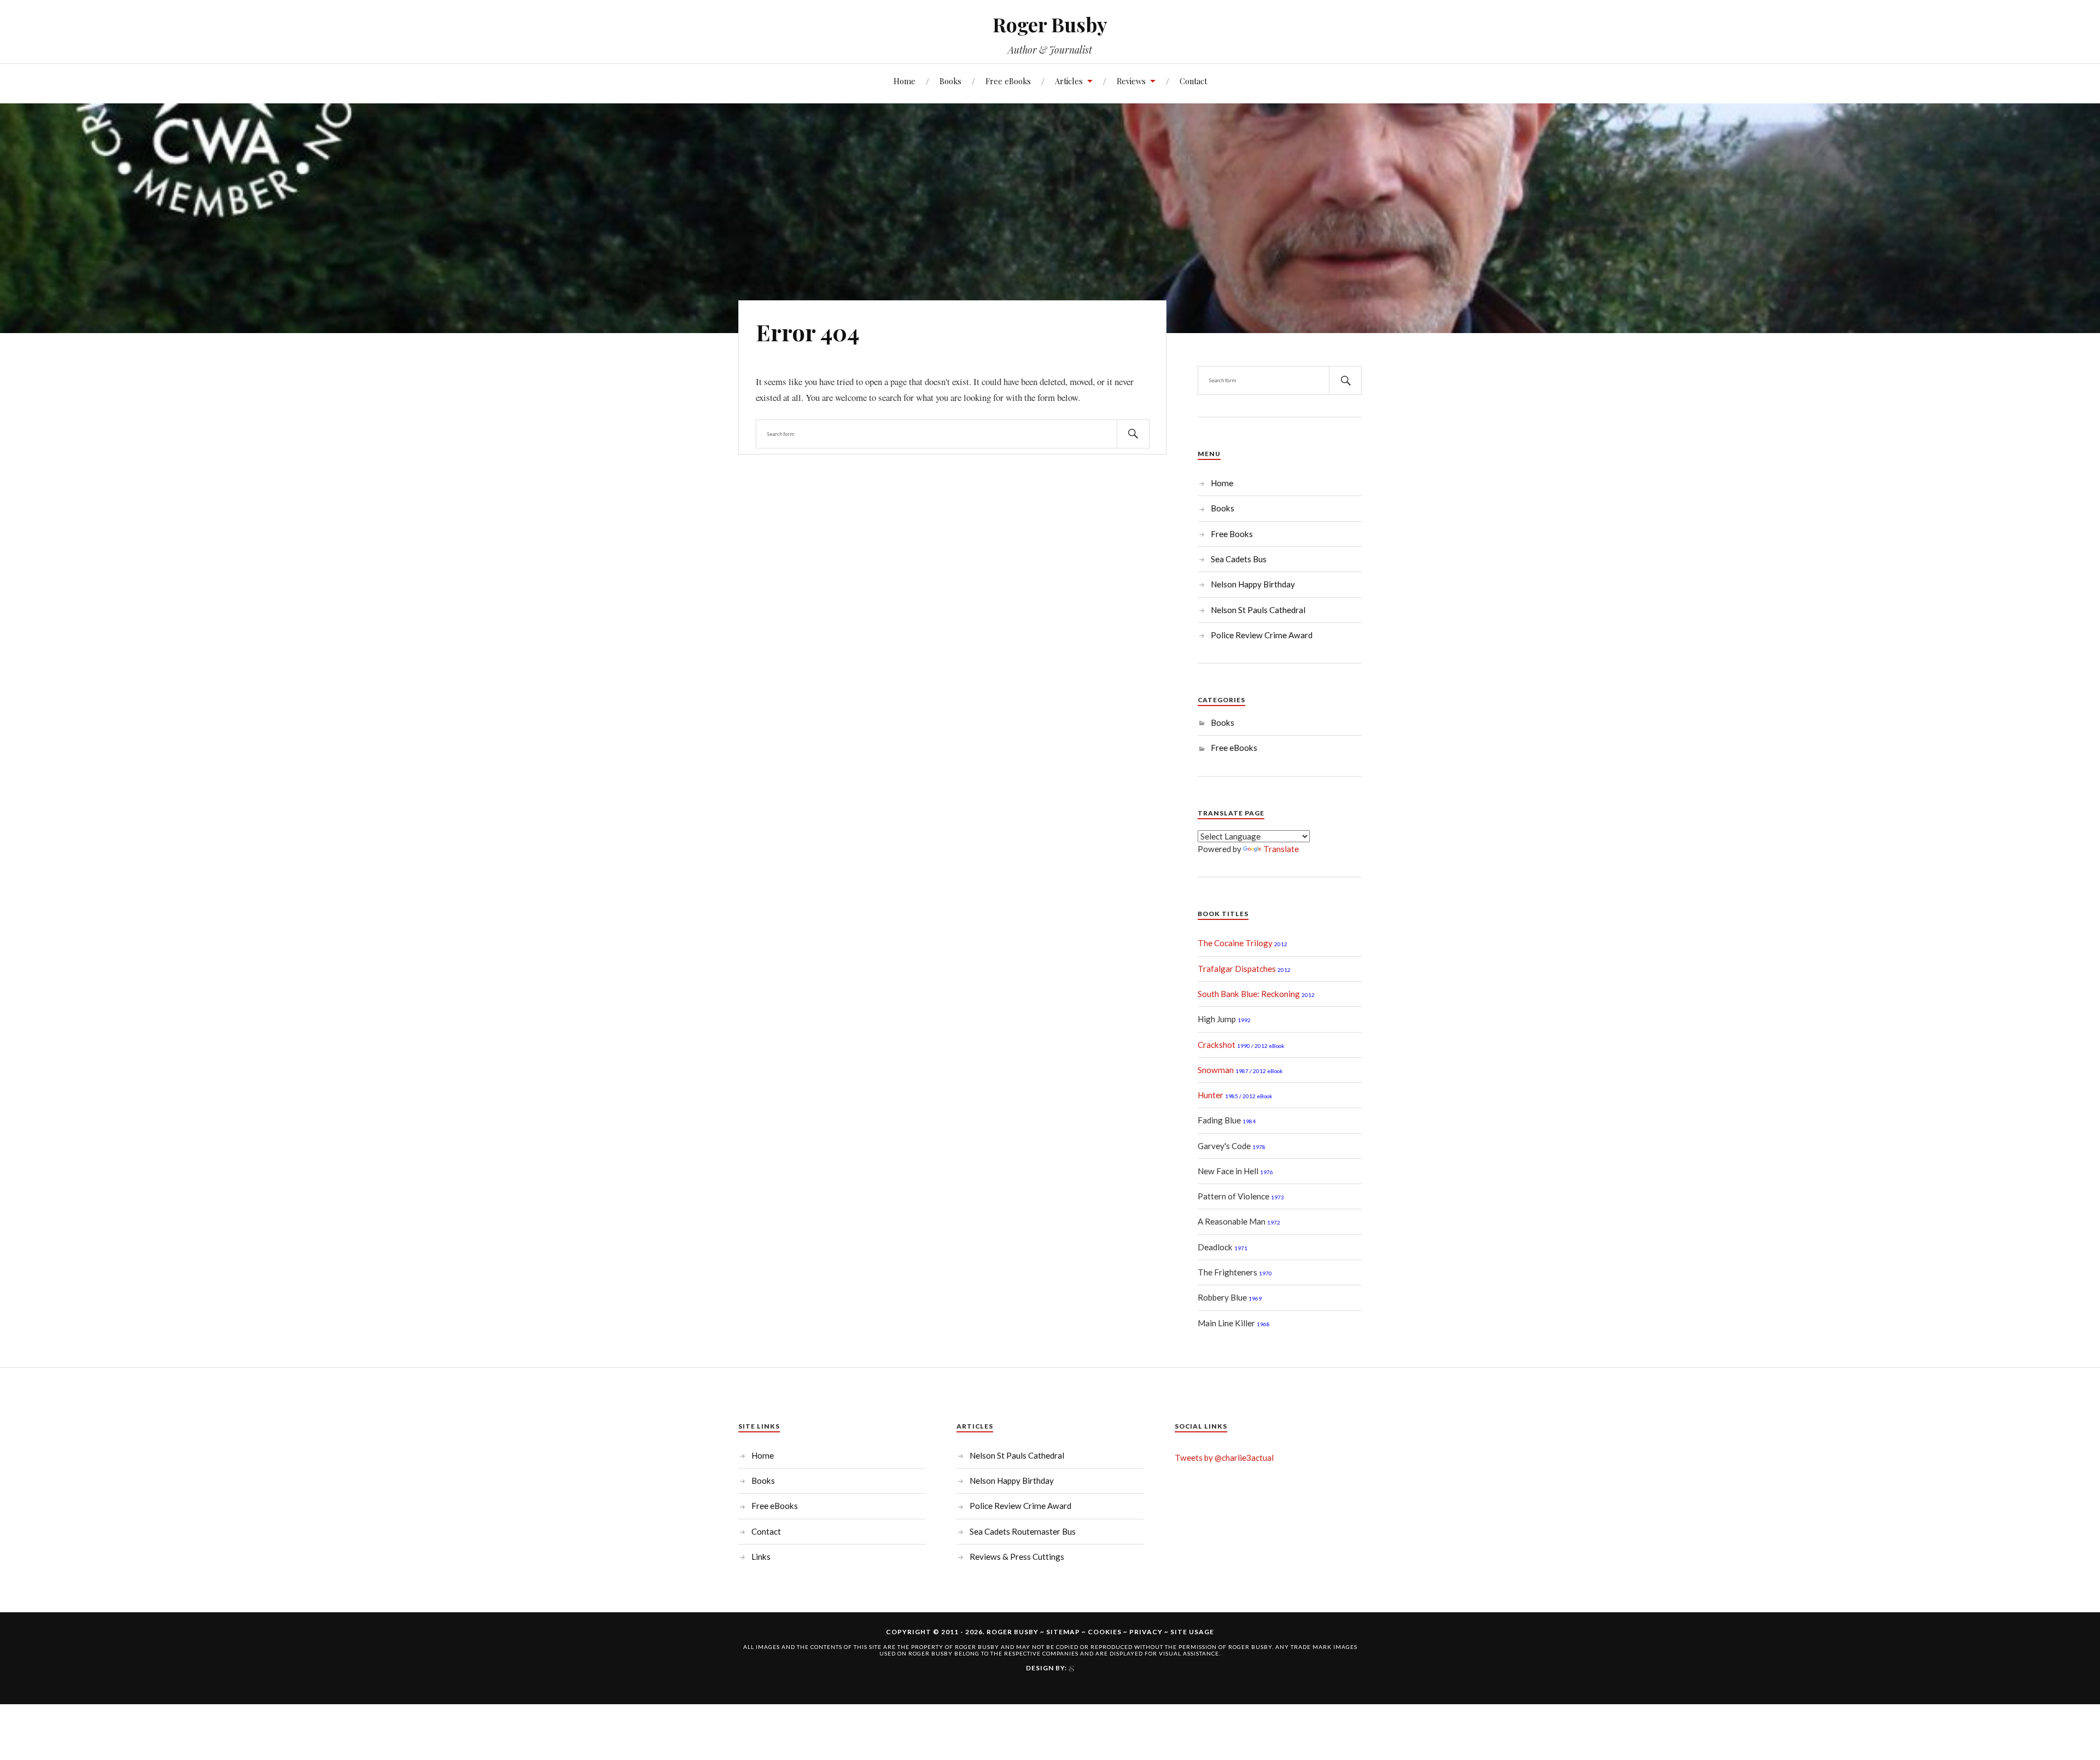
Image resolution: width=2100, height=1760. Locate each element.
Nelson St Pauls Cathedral (1258, 610)
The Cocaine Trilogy (1235, 943)
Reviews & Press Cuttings (1017, 1557)
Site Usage (1192, 1632)
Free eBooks (1008, 81)
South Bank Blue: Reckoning (1249, 994)
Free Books (1232, 534)
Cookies (1105, 1632)
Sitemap (1063, 1632)
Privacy (1146, 1632)
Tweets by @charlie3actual (1224, 1458)
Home (905, 81)
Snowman (1216, 1070)
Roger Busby (1050, 24)
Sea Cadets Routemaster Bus (1023, 1531)
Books (950, 81)
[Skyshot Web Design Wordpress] (1071, 1668)
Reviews (1131, 81)
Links (761, 1557)
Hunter (1211, 1095)
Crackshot (1217, 1045)
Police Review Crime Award (1262, 635)
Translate (1281, 849)
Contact (1193, 81)
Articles (1069, 81)
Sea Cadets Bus (1239, 559)
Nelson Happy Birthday (1253, 584)
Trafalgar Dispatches (1237, 969)
